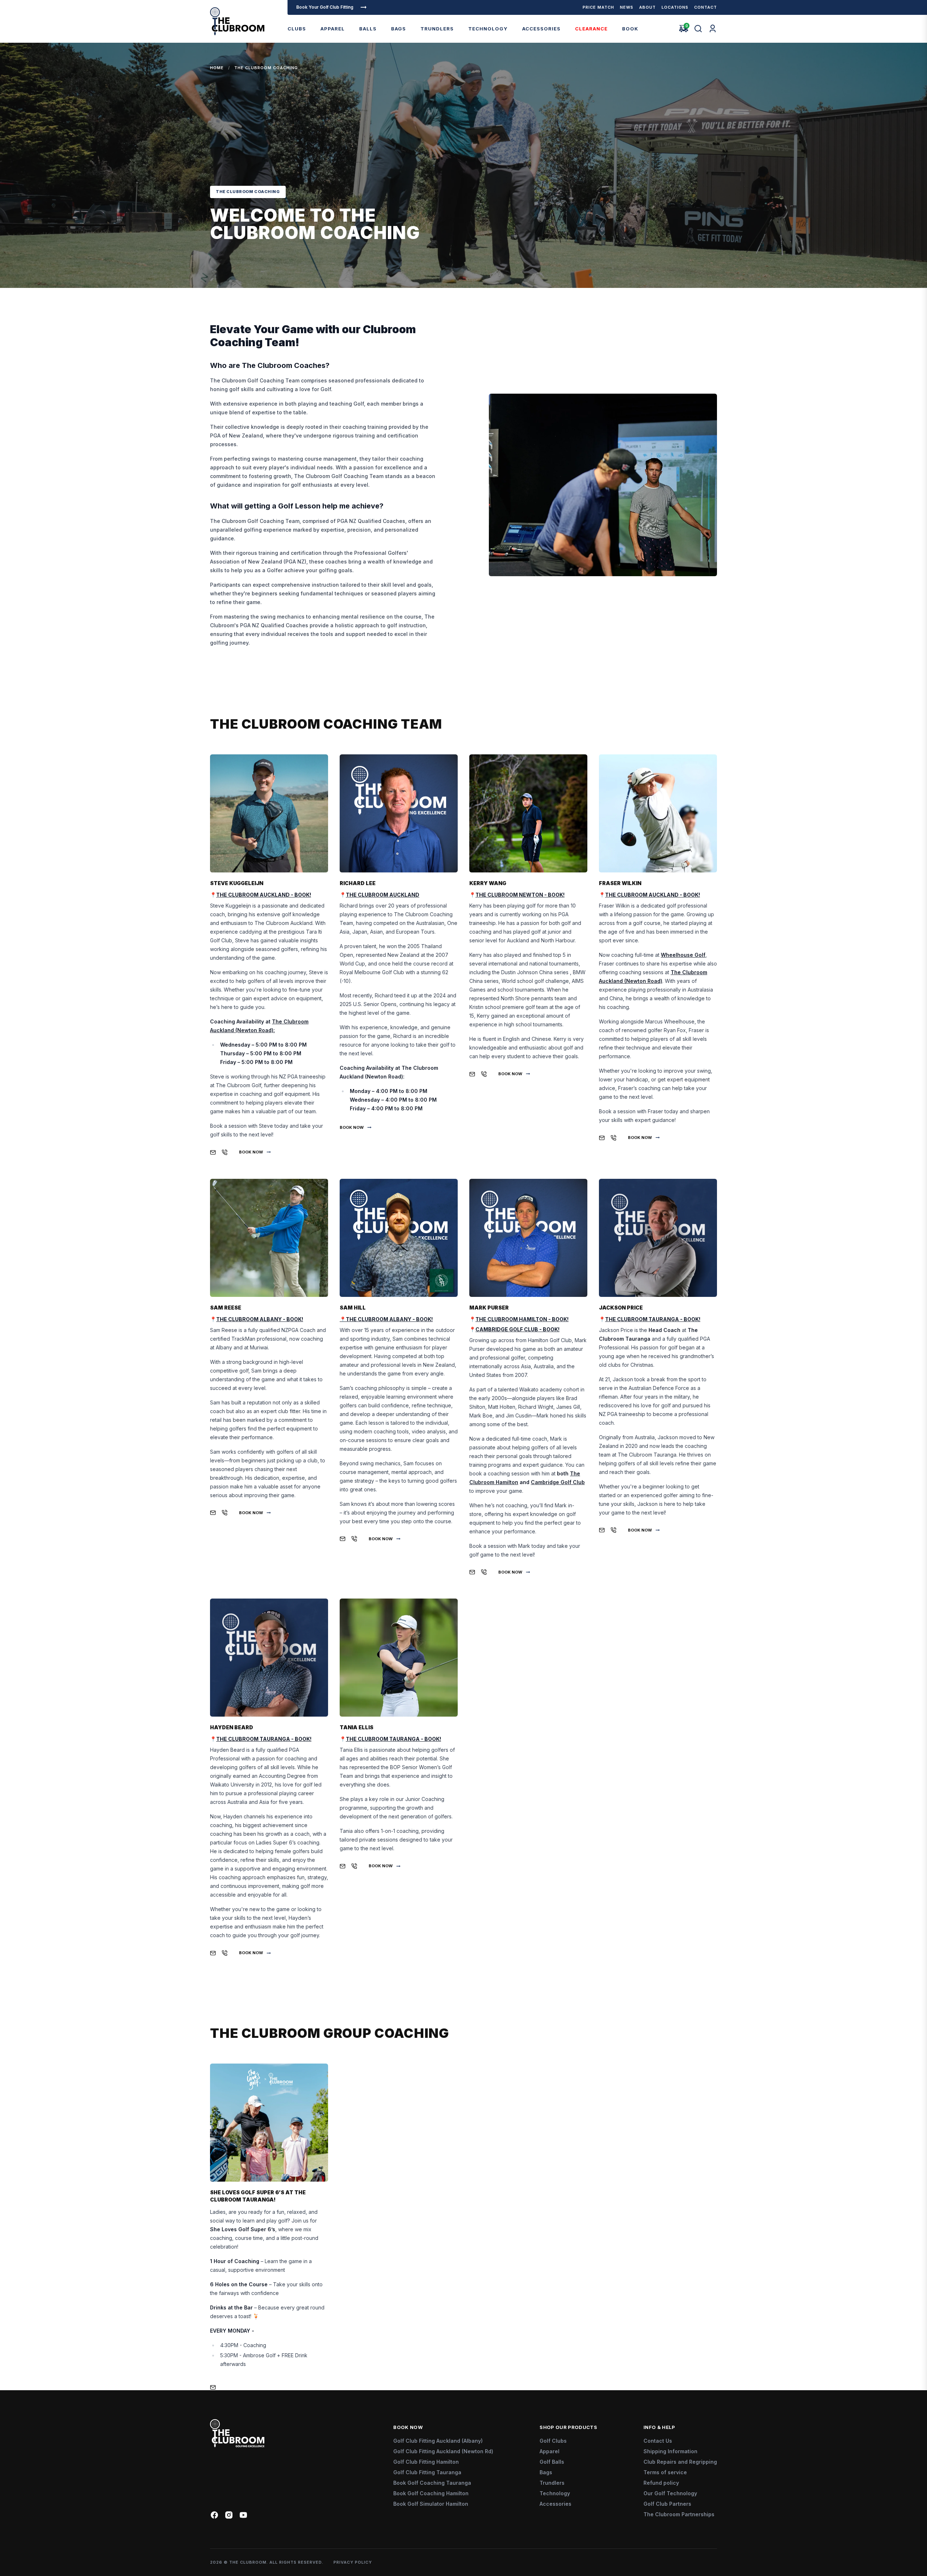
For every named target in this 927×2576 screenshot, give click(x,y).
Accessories (541, 29)
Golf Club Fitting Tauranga (427, 2472)
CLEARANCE (591, 29)
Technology (555, 2493)
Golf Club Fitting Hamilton (426, 2462)
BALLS (368, 29)
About (647, 7)
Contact (706, 7)
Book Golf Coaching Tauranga (432, 2483)
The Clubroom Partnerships (679, 2514)
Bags (399, 29)
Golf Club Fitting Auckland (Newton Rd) (443, 2451)
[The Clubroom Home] (237, 21)
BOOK (630, 29)
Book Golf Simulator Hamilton (431, 2504)
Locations (675, 7)
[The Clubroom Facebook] (214, 2515)
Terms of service (665, 2472)
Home (217, 68)
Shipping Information (670, 2451)
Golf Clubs (553, 2441)
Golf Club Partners (667, 2504)
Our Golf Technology (670, 2493)
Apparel (333, 29)
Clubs (297, 29)
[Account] (713, 29)
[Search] (698, 29)
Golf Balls (552, 2462)
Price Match (598, 7)
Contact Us (658, 2441)
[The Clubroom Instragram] (229, 2515)
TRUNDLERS (437, 29)
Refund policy (661, 2483)
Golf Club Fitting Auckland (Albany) (438, 2441)
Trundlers (552, 2483)
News (627, 7)
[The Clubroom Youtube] (243, 2515)
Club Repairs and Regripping (680, 2462)
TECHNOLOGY (488, 29)
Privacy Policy (353, 2562)
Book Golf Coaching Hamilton (431, 2493)
